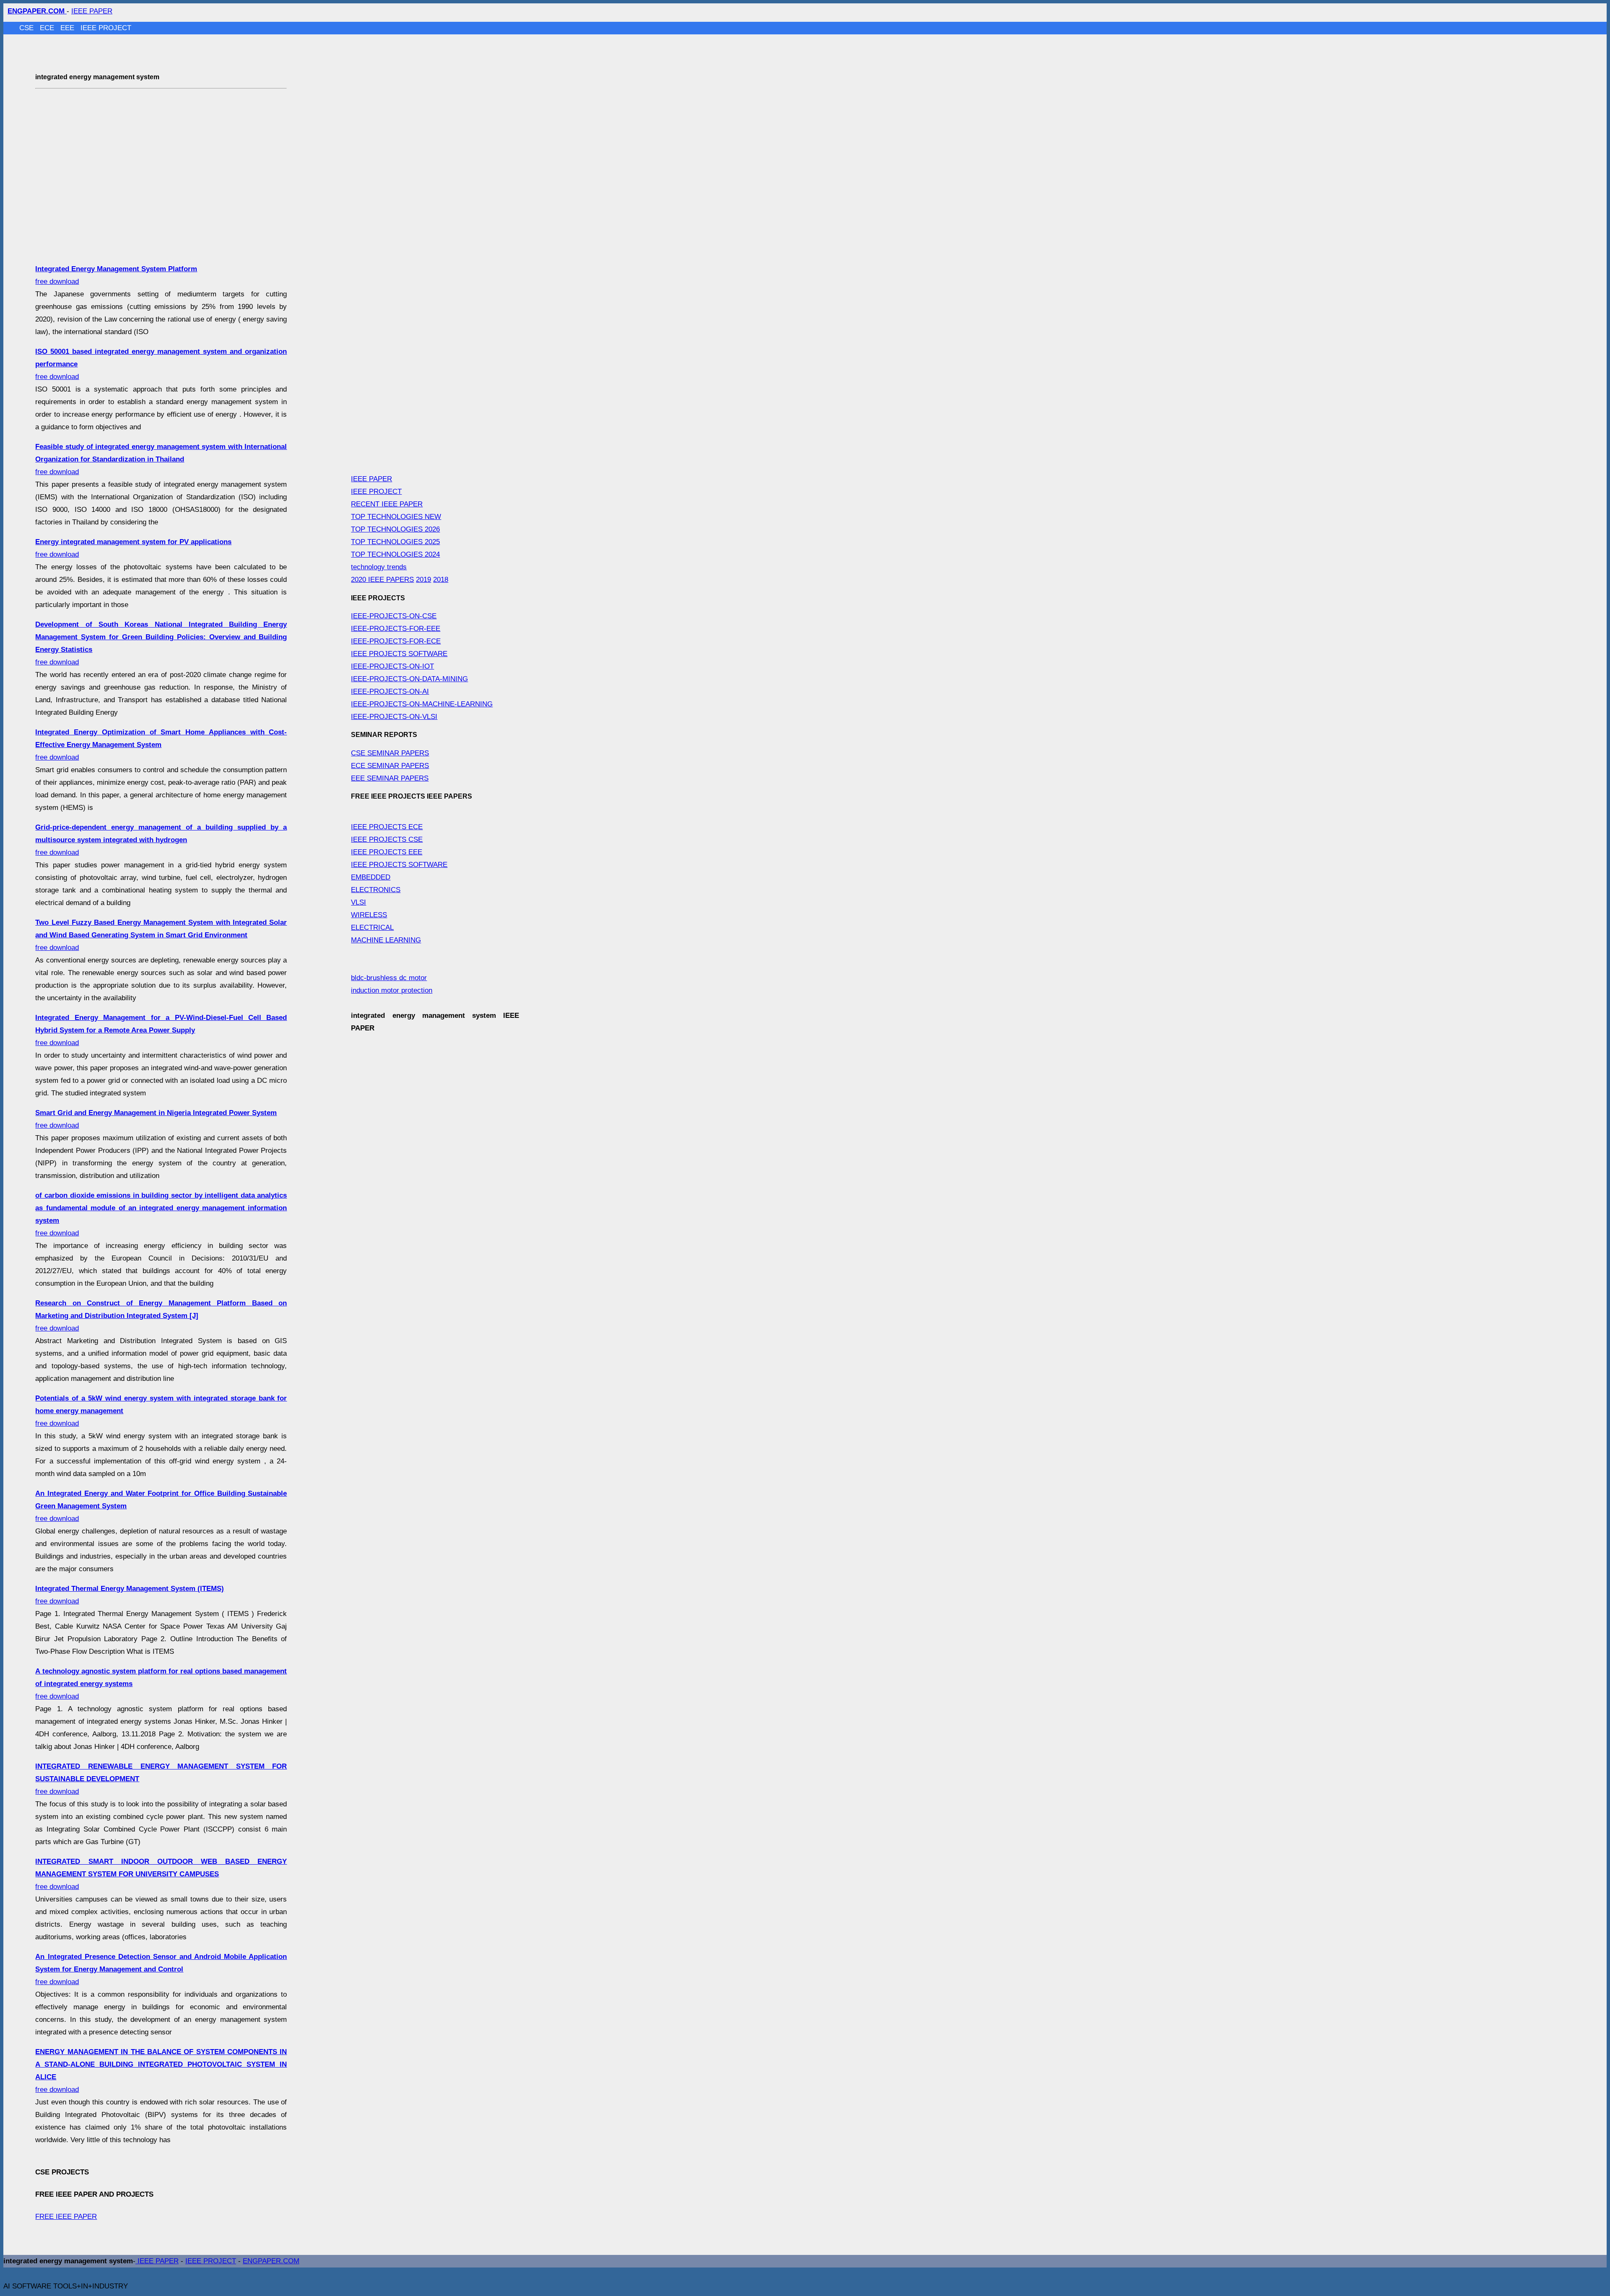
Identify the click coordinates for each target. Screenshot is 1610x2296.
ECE (48, 28)
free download (161, 459)
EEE (68, 28)
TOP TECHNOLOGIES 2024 (395, 554)
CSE (27, 28)
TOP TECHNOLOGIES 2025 (395, 542)
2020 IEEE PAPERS (382, 580)
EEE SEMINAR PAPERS (390, 778)
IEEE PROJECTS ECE (387, 827)
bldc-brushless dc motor (389, 978)
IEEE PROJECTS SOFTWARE (399, 654)
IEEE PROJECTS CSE (387, 839)
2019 (423, 580)
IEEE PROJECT (106, 28)
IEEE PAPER (92, 11)
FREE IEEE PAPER (66, 2217)
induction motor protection (392, 990)
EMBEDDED (371, 877)
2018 (441, 580)
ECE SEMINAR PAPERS (390, 766)
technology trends (379, 567)
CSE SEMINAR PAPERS (390, 753)
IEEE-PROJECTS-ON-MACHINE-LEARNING (422, 704)
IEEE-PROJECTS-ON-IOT (392, 666)
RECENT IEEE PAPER (387, 504)
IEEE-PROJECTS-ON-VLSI (394, 717)
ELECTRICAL (372, 927)
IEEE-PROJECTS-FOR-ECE (396, 641)
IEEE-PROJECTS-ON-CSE (394, 616)
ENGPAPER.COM (271, 2261)
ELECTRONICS (376, 890)
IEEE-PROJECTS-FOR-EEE (396, 629)
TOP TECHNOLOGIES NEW (396, 517)
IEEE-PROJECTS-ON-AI (390, 691)
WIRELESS (369, 915)
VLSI (358, 902)
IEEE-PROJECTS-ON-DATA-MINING (409, 679)
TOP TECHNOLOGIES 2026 (395, 529)
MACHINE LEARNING (386, 940)
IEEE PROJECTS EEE (387, 852)
